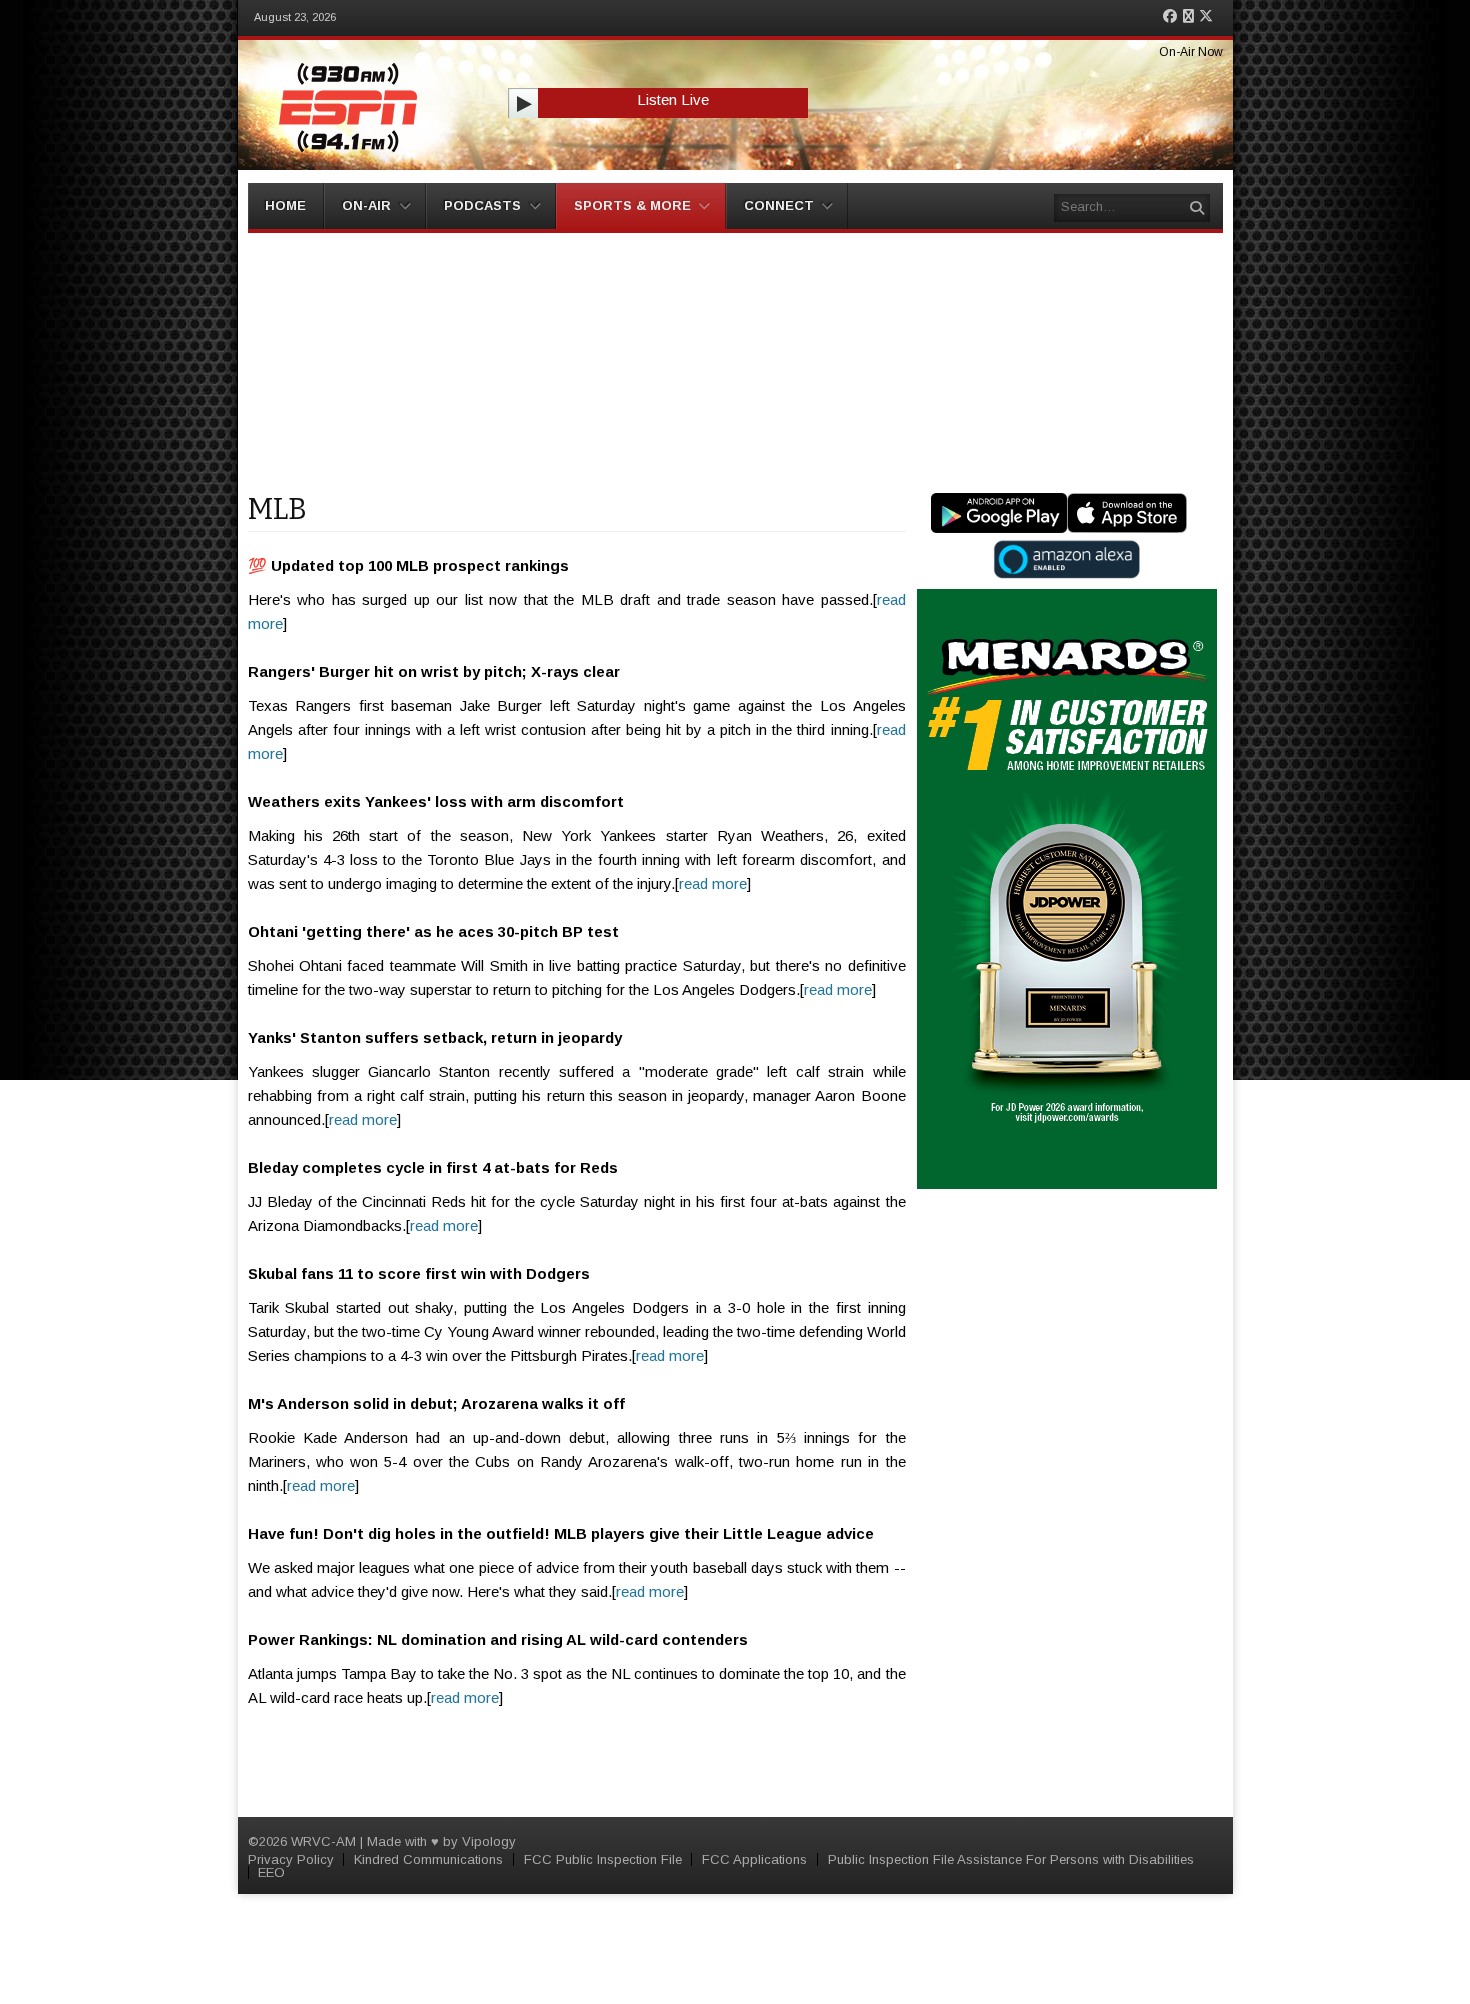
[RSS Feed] (1188, 17)
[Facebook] (1170, 17)
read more (713, 883)
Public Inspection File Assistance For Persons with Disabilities (1011, 1859)
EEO (271, 1872)
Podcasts (482, 205)
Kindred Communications (428, 1859)
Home (285, 205)
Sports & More (632, 205)
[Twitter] (1206, 17)
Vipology (489, 1841)
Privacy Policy (291, 1859)
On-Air (366, 205)
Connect (779, 205)
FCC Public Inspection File (603, 1859)
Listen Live (673, 99)
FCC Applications (754, 1859)
